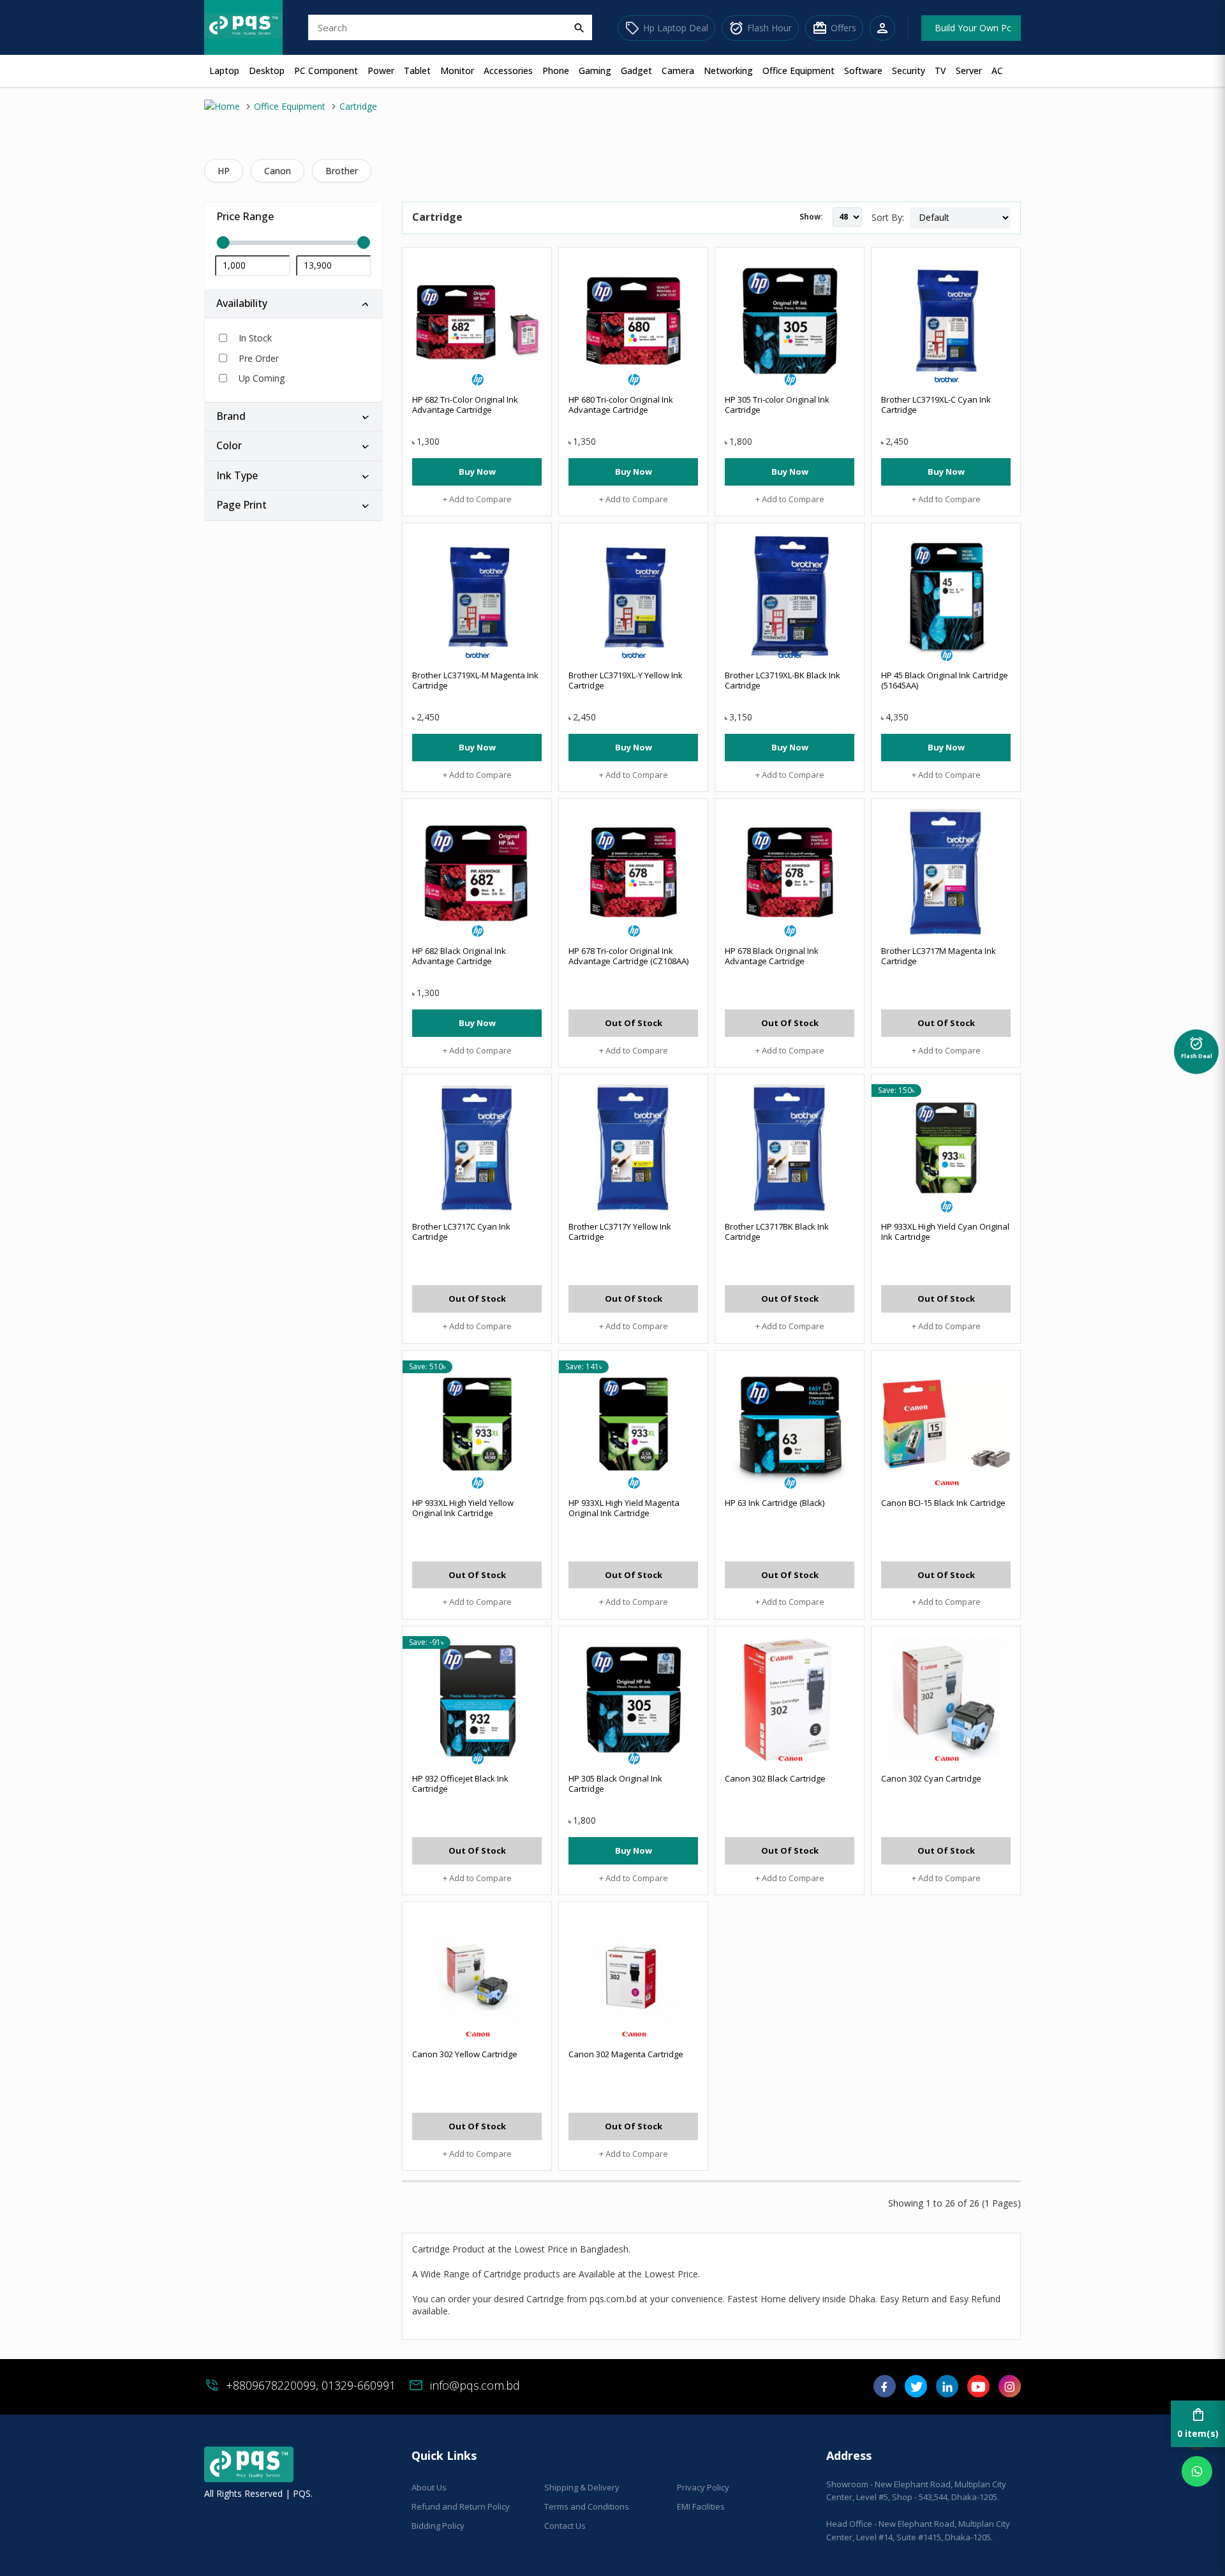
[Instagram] (1010, 2391)
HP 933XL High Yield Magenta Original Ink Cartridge (624, 1508)
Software (863, 71)
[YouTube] (978, 2391)
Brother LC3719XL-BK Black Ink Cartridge (783, 680)
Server (969, 71)
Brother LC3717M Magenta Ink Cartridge (939, 956)
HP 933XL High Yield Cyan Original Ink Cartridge (945, 1232)
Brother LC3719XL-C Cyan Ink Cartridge (936, 405)
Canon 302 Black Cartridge (775, 1778)
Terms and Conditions (587, 2506)
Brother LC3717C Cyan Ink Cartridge (461, 1232)
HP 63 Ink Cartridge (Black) (775, 1503)
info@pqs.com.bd (475, 2385)
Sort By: (888, 217)
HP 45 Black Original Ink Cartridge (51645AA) (945, 680)
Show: (811, 217)
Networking (728, 71)
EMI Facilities (701, 2506)
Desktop (267, 71)
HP (224, 171)
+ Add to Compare (477, 499)
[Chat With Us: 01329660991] (1197, 2471)
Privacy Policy (703, 2487)
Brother (342, 171)
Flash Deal (1197, 1044)
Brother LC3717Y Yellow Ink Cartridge (620, 1232)
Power (381, 71)
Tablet (417, 71)
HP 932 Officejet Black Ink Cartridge (460, 1783)
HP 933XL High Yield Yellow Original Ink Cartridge (463, 1508)
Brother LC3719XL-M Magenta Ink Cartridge (475, 680)
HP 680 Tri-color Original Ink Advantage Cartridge (621, 405)
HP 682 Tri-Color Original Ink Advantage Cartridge (465, 405)
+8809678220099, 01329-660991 (311, 2385)
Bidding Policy (438, 2526)
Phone (556, 71)
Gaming (595, 71)
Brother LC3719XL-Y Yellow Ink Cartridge (626, 680)
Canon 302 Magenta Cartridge (626, 2054)
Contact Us (565, 2526)
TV (940, 71)
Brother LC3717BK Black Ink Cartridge (777, 1232)
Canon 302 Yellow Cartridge (465, 2054)
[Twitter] (916, 2391)
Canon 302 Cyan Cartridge (931, 1778)
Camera (678, 71)
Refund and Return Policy (461, 2506)
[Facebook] (885, 2391)
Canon (278, 171)
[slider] (293, 243)
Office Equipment (798, 71)
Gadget (636, 71)
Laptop (224, 71)
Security (909, 71)
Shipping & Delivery (582, 2487)
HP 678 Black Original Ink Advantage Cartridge (772, 956)
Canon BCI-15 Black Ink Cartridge (943, 1503)
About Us (429, 2487)
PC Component (326, 71)
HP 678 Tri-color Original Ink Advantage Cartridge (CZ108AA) (628, 956)
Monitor (457, 71)
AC (997, 71)
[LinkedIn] (947, 2391)
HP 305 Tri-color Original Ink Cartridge (777, 405)
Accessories (508, 71)
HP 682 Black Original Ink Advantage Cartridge (459, 956)
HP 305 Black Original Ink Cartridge (615, 1783)
